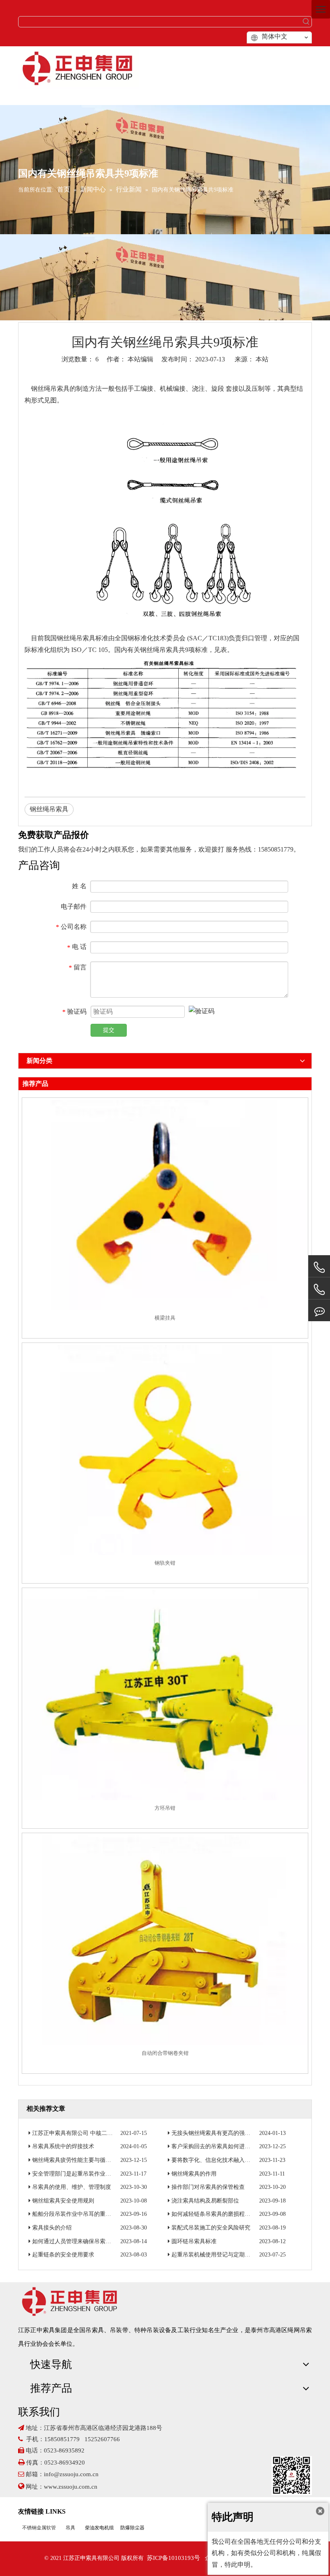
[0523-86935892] (319, 1267)
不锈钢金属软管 (39, 2528)
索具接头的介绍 (52, 2228)
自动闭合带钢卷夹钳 (165, 2053)
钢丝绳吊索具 (49, 809)
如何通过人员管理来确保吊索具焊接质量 (83, 2241)
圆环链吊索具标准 (194, 2241)
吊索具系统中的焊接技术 (63, 2146)
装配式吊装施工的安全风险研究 (211, 2228)
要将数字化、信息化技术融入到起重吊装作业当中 (233, 2160)
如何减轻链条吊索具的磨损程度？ (214, 2214)
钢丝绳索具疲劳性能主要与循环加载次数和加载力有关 (100, 2160)
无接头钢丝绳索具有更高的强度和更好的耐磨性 (231, 2133)
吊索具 (60, 389)
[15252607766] (319, 1311)
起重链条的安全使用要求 (63, 2255)
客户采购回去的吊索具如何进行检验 (217, 2146)
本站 (262, 359)
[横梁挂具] (165, 1205)
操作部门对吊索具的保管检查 (208, 2187)
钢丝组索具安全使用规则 (63, 2201)
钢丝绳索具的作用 (194, 2174)
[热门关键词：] (306, 22)
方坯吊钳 (165, 1808)
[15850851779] (319, 1290)
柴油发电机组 (99, 2528)
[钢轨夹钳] (165, 1450)
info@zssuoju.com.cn (71, 2474)
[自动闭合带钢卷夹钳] (165, 1940)
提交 (109, 1030)
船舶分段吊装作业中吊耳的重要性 (74, 2214)
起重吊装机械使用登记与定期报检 (214, 2255)
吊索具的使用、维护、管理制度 (72, 2187)
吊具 (70, 2528)
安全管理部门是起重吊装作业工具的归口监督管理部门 (100, 2174)
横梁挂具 (165, 1318)
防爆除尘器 (132, 2528)
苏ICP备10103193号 (173, 2558)
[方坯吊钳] (165, 1695)
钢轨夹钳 (165, 1563)
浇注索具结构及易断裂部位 (205, 2201)
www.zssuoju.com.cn (71, 2487)
